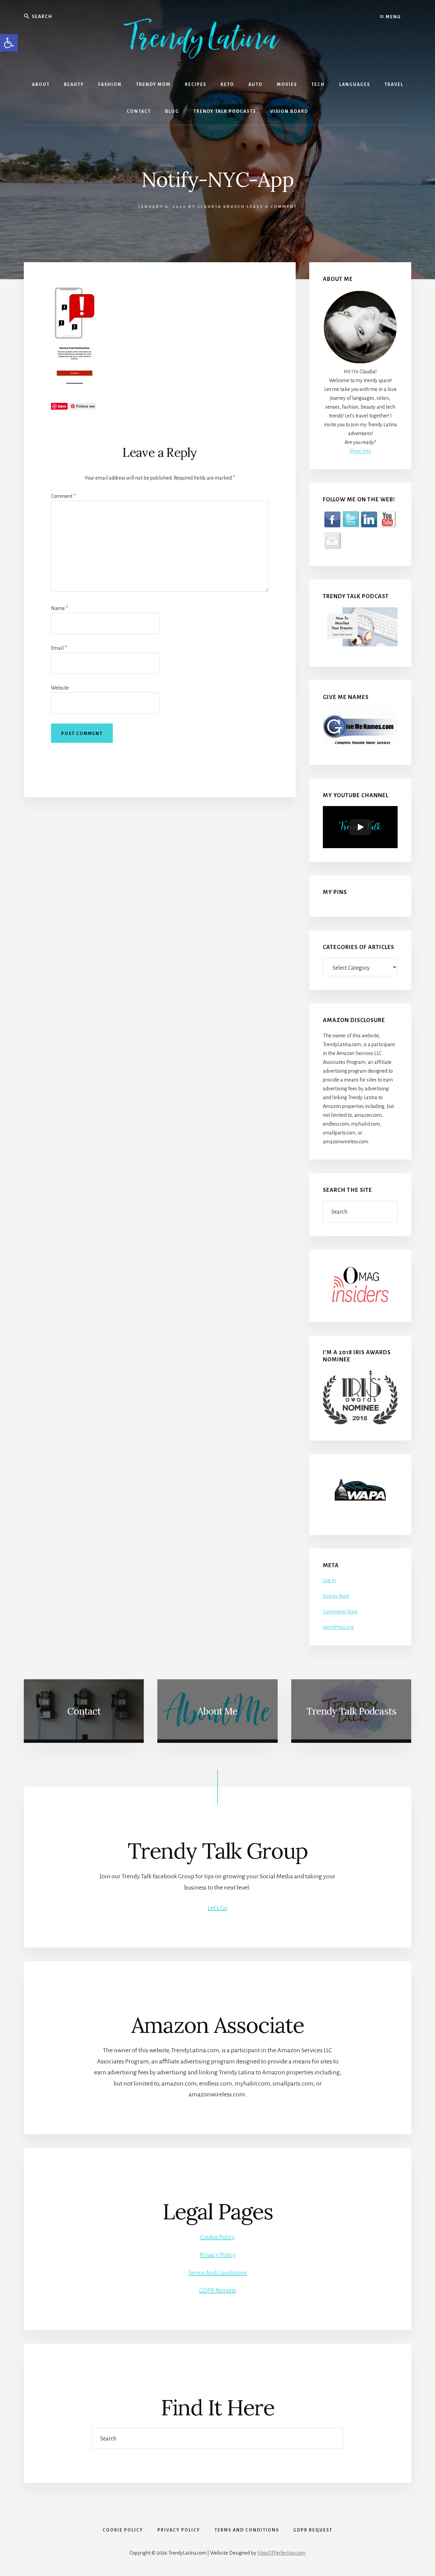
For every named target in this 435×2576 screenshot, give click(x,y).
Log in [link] (329, 1580)
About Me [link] (217, 1711)
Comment (63, 496)
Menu (393, 17)
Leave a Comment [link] (272, 207)
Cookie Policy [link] (217, 2237)
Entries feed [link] (336, 1596)
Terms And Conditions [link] (217, 2273)
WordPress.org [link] (338, 1627)
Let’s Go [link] (217, 1908)
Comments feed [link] (340, 1612)
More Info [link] (360, 451)
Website (60, 688)
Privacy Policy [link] (218, 2255)
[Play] (360, 827)
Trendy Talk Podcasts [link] (351, 1711)
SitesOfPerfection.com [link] (281, 2553)
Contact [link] (84, 1711)
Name (59, 608)
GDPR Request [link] (218, 2290)
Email (59, 648)
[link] (9, 43)
